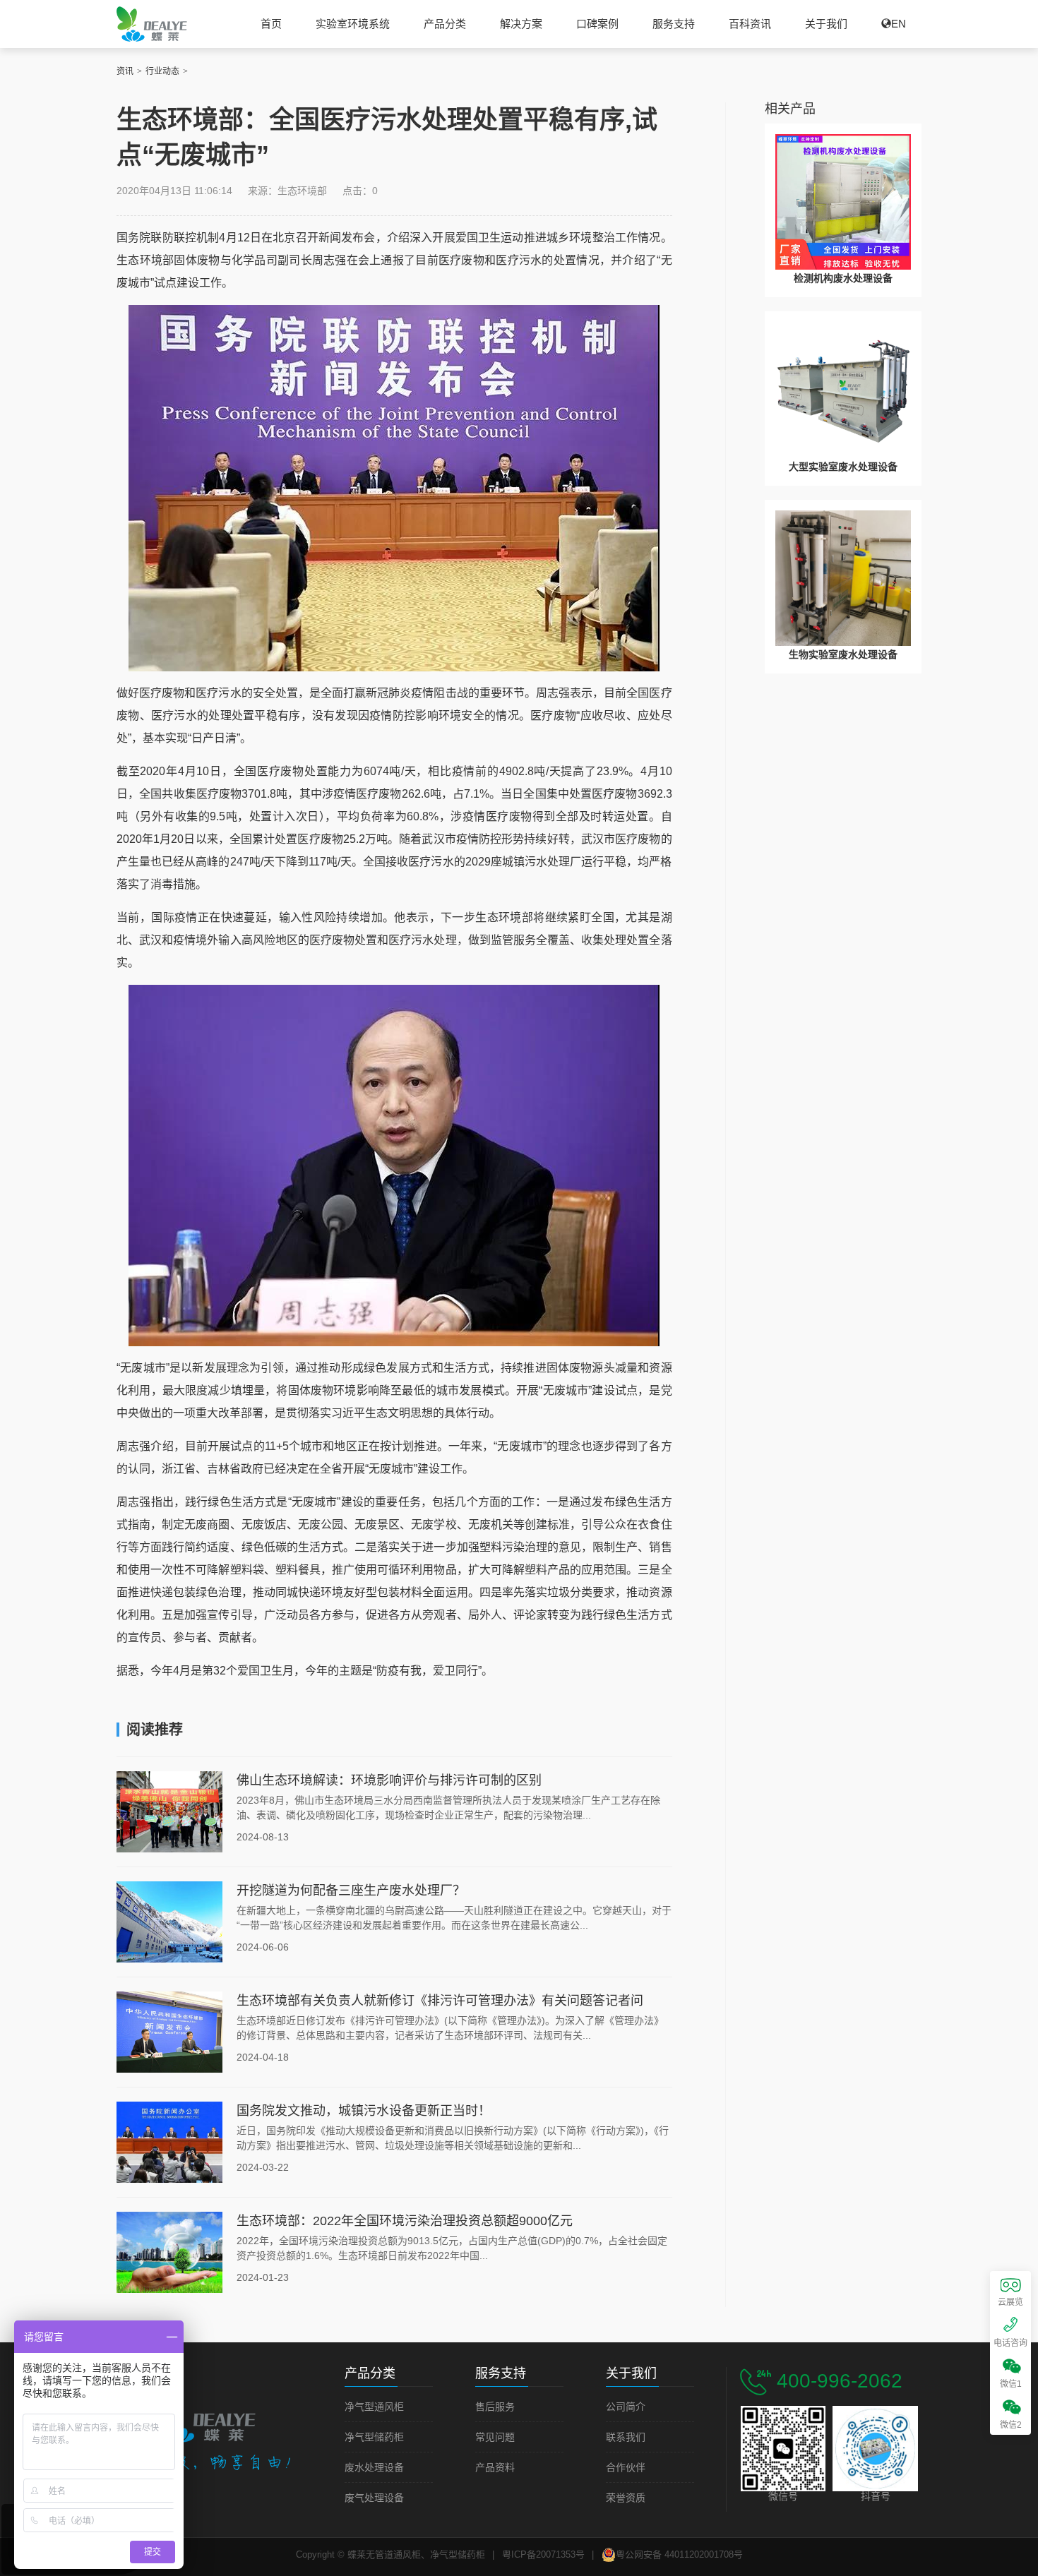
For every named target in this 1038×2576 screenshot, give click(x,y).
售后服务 (495, 2407)
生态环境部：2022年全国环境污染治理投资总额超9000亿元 (405, 2221)
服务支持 (674, 24)
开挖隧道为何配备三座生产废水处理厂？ (351, 1891)
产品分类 (445, 24)
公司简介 (626, 2407)
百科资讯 (750, 24)
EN (899, 24)
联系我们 (626, 2437)
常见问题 (495, 2437)
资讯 (125, 71)
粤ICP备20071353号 (543, 2554)
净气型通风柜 (374, 2407)
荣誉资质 (626, 2498)
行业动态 (162, 71)
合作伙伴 (626, 2468)
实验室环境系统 (353, 24)
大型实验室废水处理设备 (843, 467)
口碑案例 (597, 24)
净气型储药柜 (374, 2437)
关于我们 (826, 24)
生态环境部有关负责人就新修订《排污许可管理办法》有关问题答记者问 (440, 2001)
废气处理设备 (374, 2498)
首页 (271, 24)
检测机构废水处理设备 (843, 278)
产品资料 (495, 2468)
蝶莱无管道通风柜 (152, 24)
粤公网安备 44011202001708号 (679, 2554)
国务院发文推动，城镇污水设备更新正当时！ (364, 2111)
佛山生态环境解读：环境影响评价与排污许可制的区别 (389, 1780)
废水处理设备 (374, 2468)
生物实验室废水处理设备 (843, 654)
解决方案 (521, 24)
